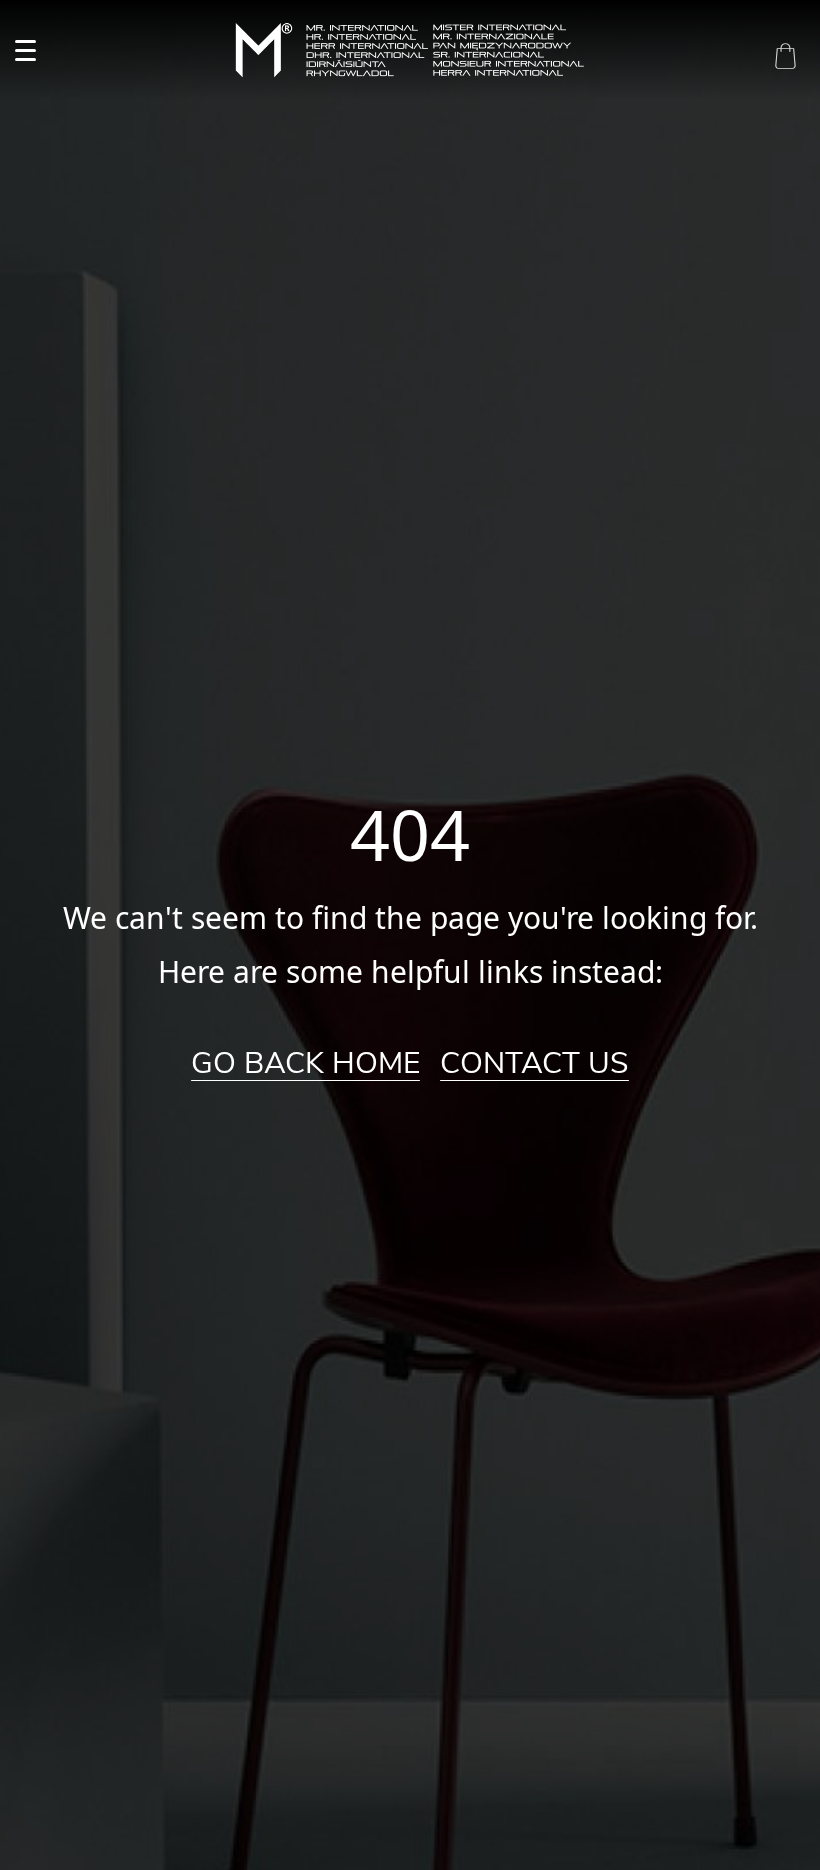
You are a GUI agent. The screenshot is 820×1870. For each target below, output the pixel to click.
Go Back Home (305, 1064)
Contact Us (534, 1064)
